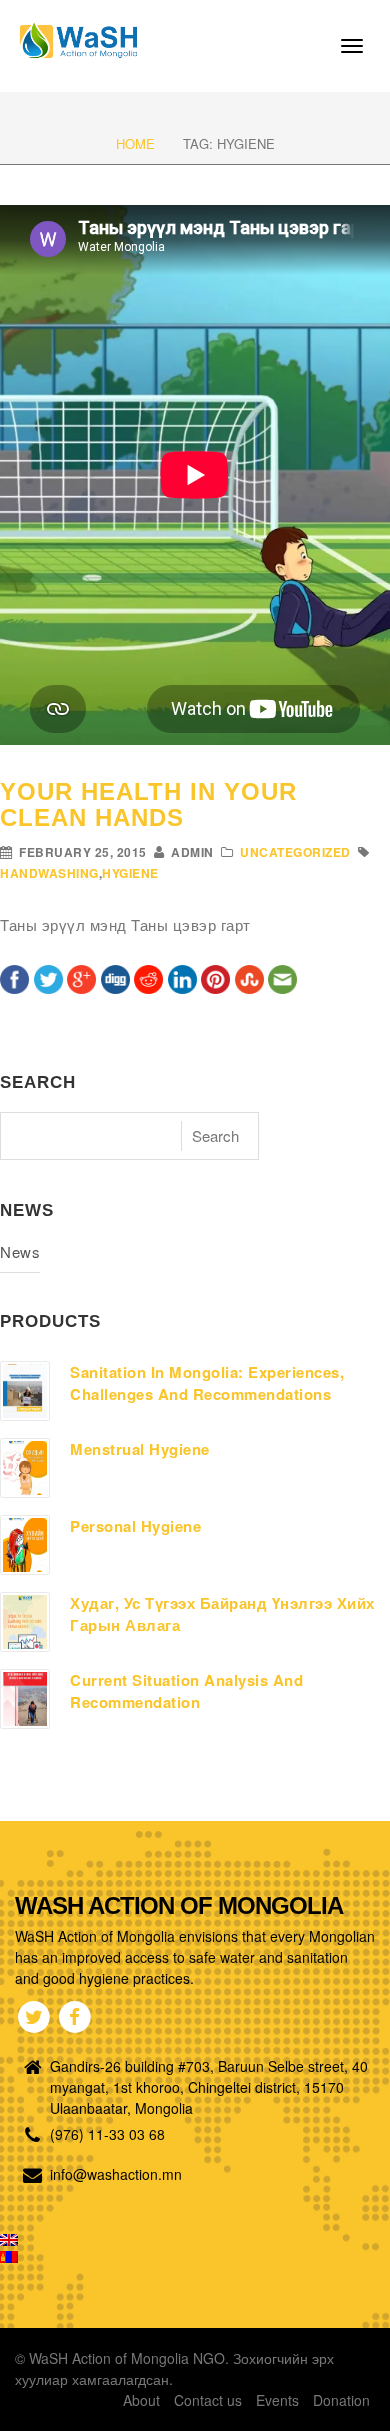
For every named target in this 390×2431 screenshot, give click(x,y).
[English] (9, 2240)
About (141, 2400)
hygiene (130, 873)
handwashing (49, 873)
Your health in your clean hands (148, 805)
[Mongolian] (9, 2257)
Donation (341, 2400)
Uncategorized (295, 852)
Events (277, 2400)
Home (135, 143)
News (20, 1251)
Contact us (208, 2400)
